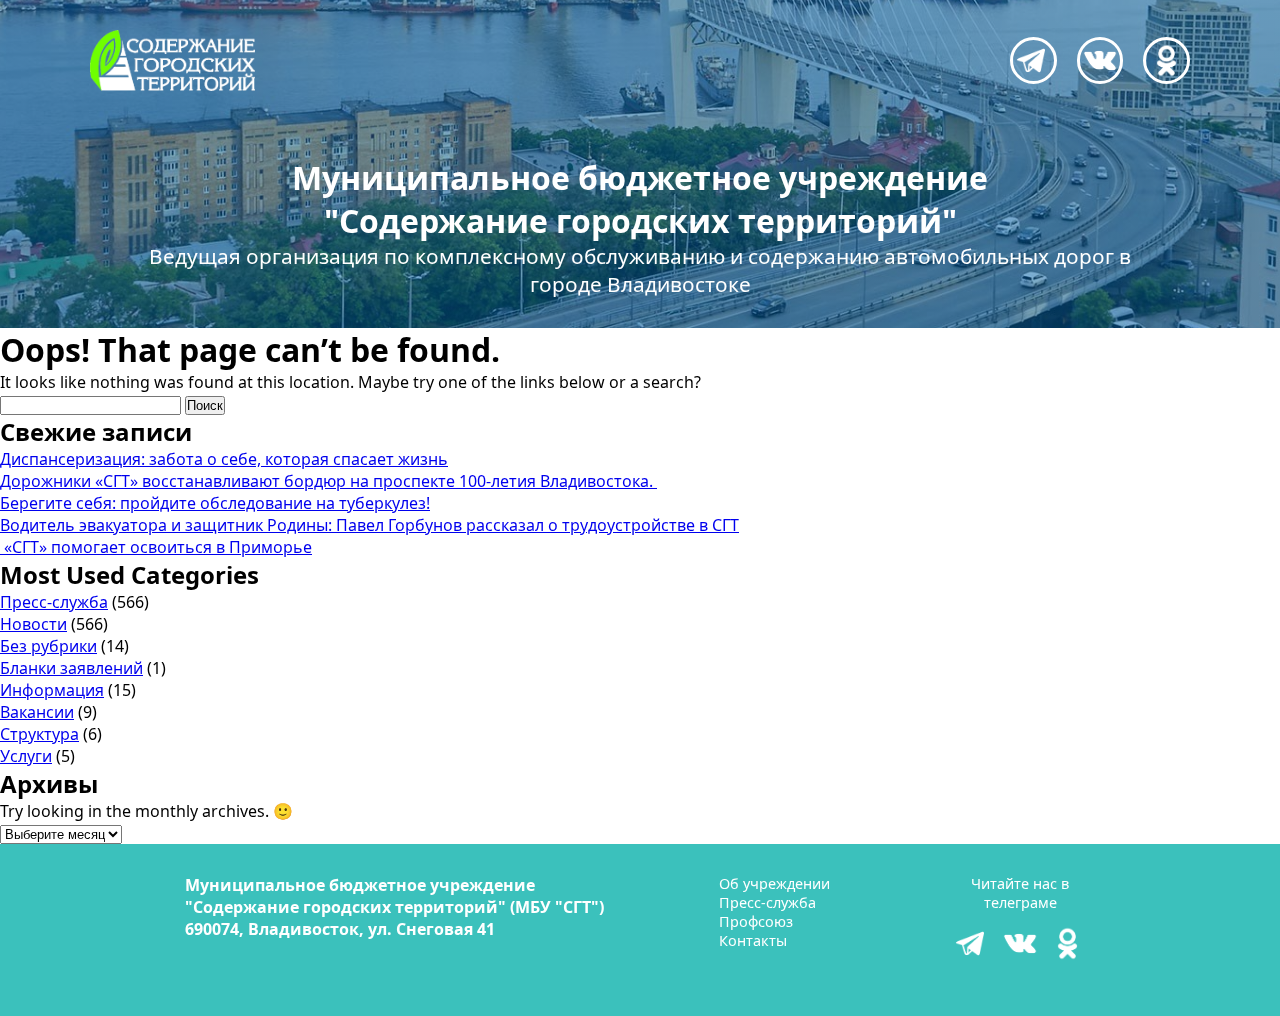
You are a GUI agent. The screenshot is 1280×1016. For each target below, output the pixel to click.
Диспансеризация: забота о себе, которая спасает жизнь (224, 459)
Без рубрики (48, 646)
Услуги (26, 756)
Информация (52, 690)
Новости (33, 624)
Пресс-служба (54, 602)
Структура (39, 734)
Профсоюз (756, 921)
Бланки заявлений (71, 668)
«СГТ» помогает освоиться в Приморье (156, 547)
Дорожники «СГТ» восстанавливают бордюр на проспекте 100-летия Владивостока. (328, 481)
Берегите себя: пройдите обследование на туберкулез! (215, 503)
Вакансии (37, 712)
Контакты (753, 940)
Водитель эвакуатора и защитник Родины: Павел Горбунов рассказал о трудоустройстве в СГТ (369, 525)
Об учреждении (774, 883)
